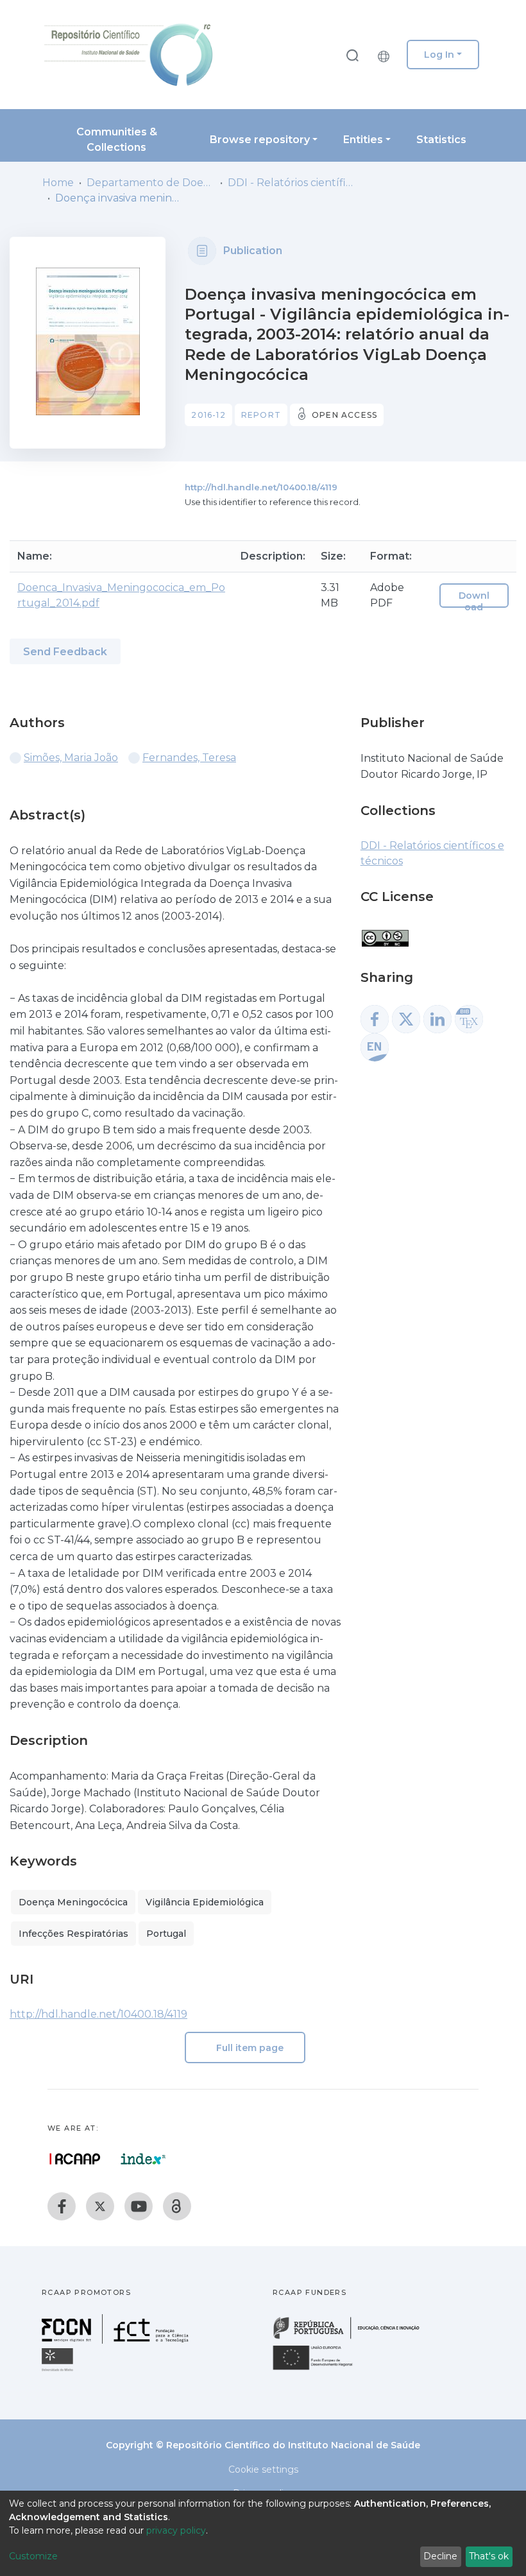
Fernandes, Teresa (189, 758)
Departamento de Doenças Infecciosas (151, 183)
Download (474, 601)
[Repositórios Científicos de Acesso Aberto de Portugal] (75, 2159)
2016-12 (208, 415)
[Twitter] (100, 2206)
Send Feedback (65, 652)
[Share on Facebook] (375, 1019)
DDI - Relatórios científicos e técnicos (292, 183)
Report (261, 415)
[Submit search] (352, 55)
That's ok (489, 2556)
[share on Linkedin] (437, 1019)
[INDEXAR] (143, 2159)
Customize (33, 2556)
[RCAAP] (177, 2206)
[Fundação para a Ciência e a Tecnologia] (117, 2340)
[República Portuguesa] (353, 2338)
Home (58, 183)
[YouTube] (139, 2206)
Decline (440, 2556)
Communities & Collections (117, 140)
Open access (344, 415)
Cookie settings (263, 2469)
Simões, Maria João (71, 758)
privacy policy (176, 2530)
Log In (439, 55)
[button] (387, 55)
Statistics (441, 140)
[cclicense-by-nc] (385, 932)
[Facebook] (62, 2206)
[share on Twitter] (406, 1019)
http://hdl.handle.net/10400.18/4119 (261, 487)
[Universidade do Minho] (59, 2370)
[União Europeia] (320, 2369)
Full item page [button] (249, 2048)
